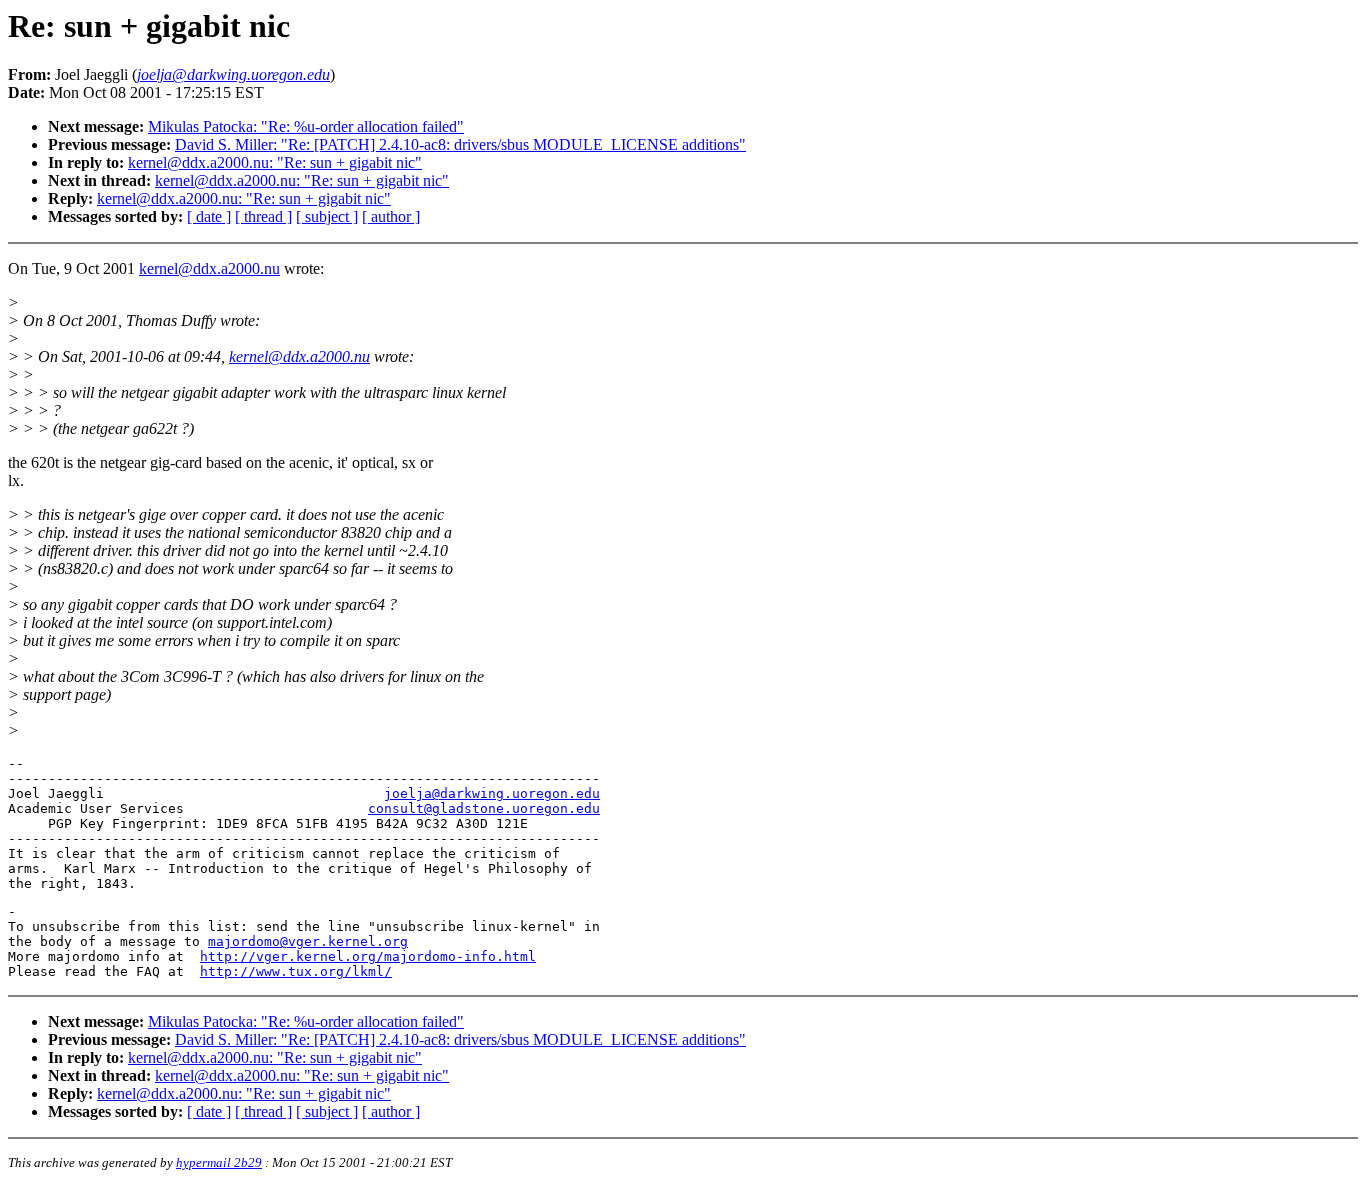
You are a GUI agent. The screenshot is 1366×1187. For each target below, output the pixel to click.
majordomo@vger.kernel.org (308, 941)
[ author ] (391, 216)
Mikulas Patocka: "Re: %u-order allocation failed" (306, 126)
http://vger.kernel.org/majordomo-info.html (368, 956)
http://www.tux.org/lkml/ (296, 971)
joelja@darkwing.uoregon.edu (492, 793)
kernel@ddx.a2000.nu (209, 268)
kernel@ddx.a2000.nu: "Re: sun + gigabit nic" (275, 162)
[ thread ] (263, 216)
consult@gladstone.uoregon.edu (484, 808)
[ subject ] (327, 216)
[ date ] (209, 216)
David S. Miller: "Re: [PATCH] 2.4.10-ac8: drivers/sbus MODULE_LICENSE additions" (460, 144)
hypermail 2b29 (219, 1162)
